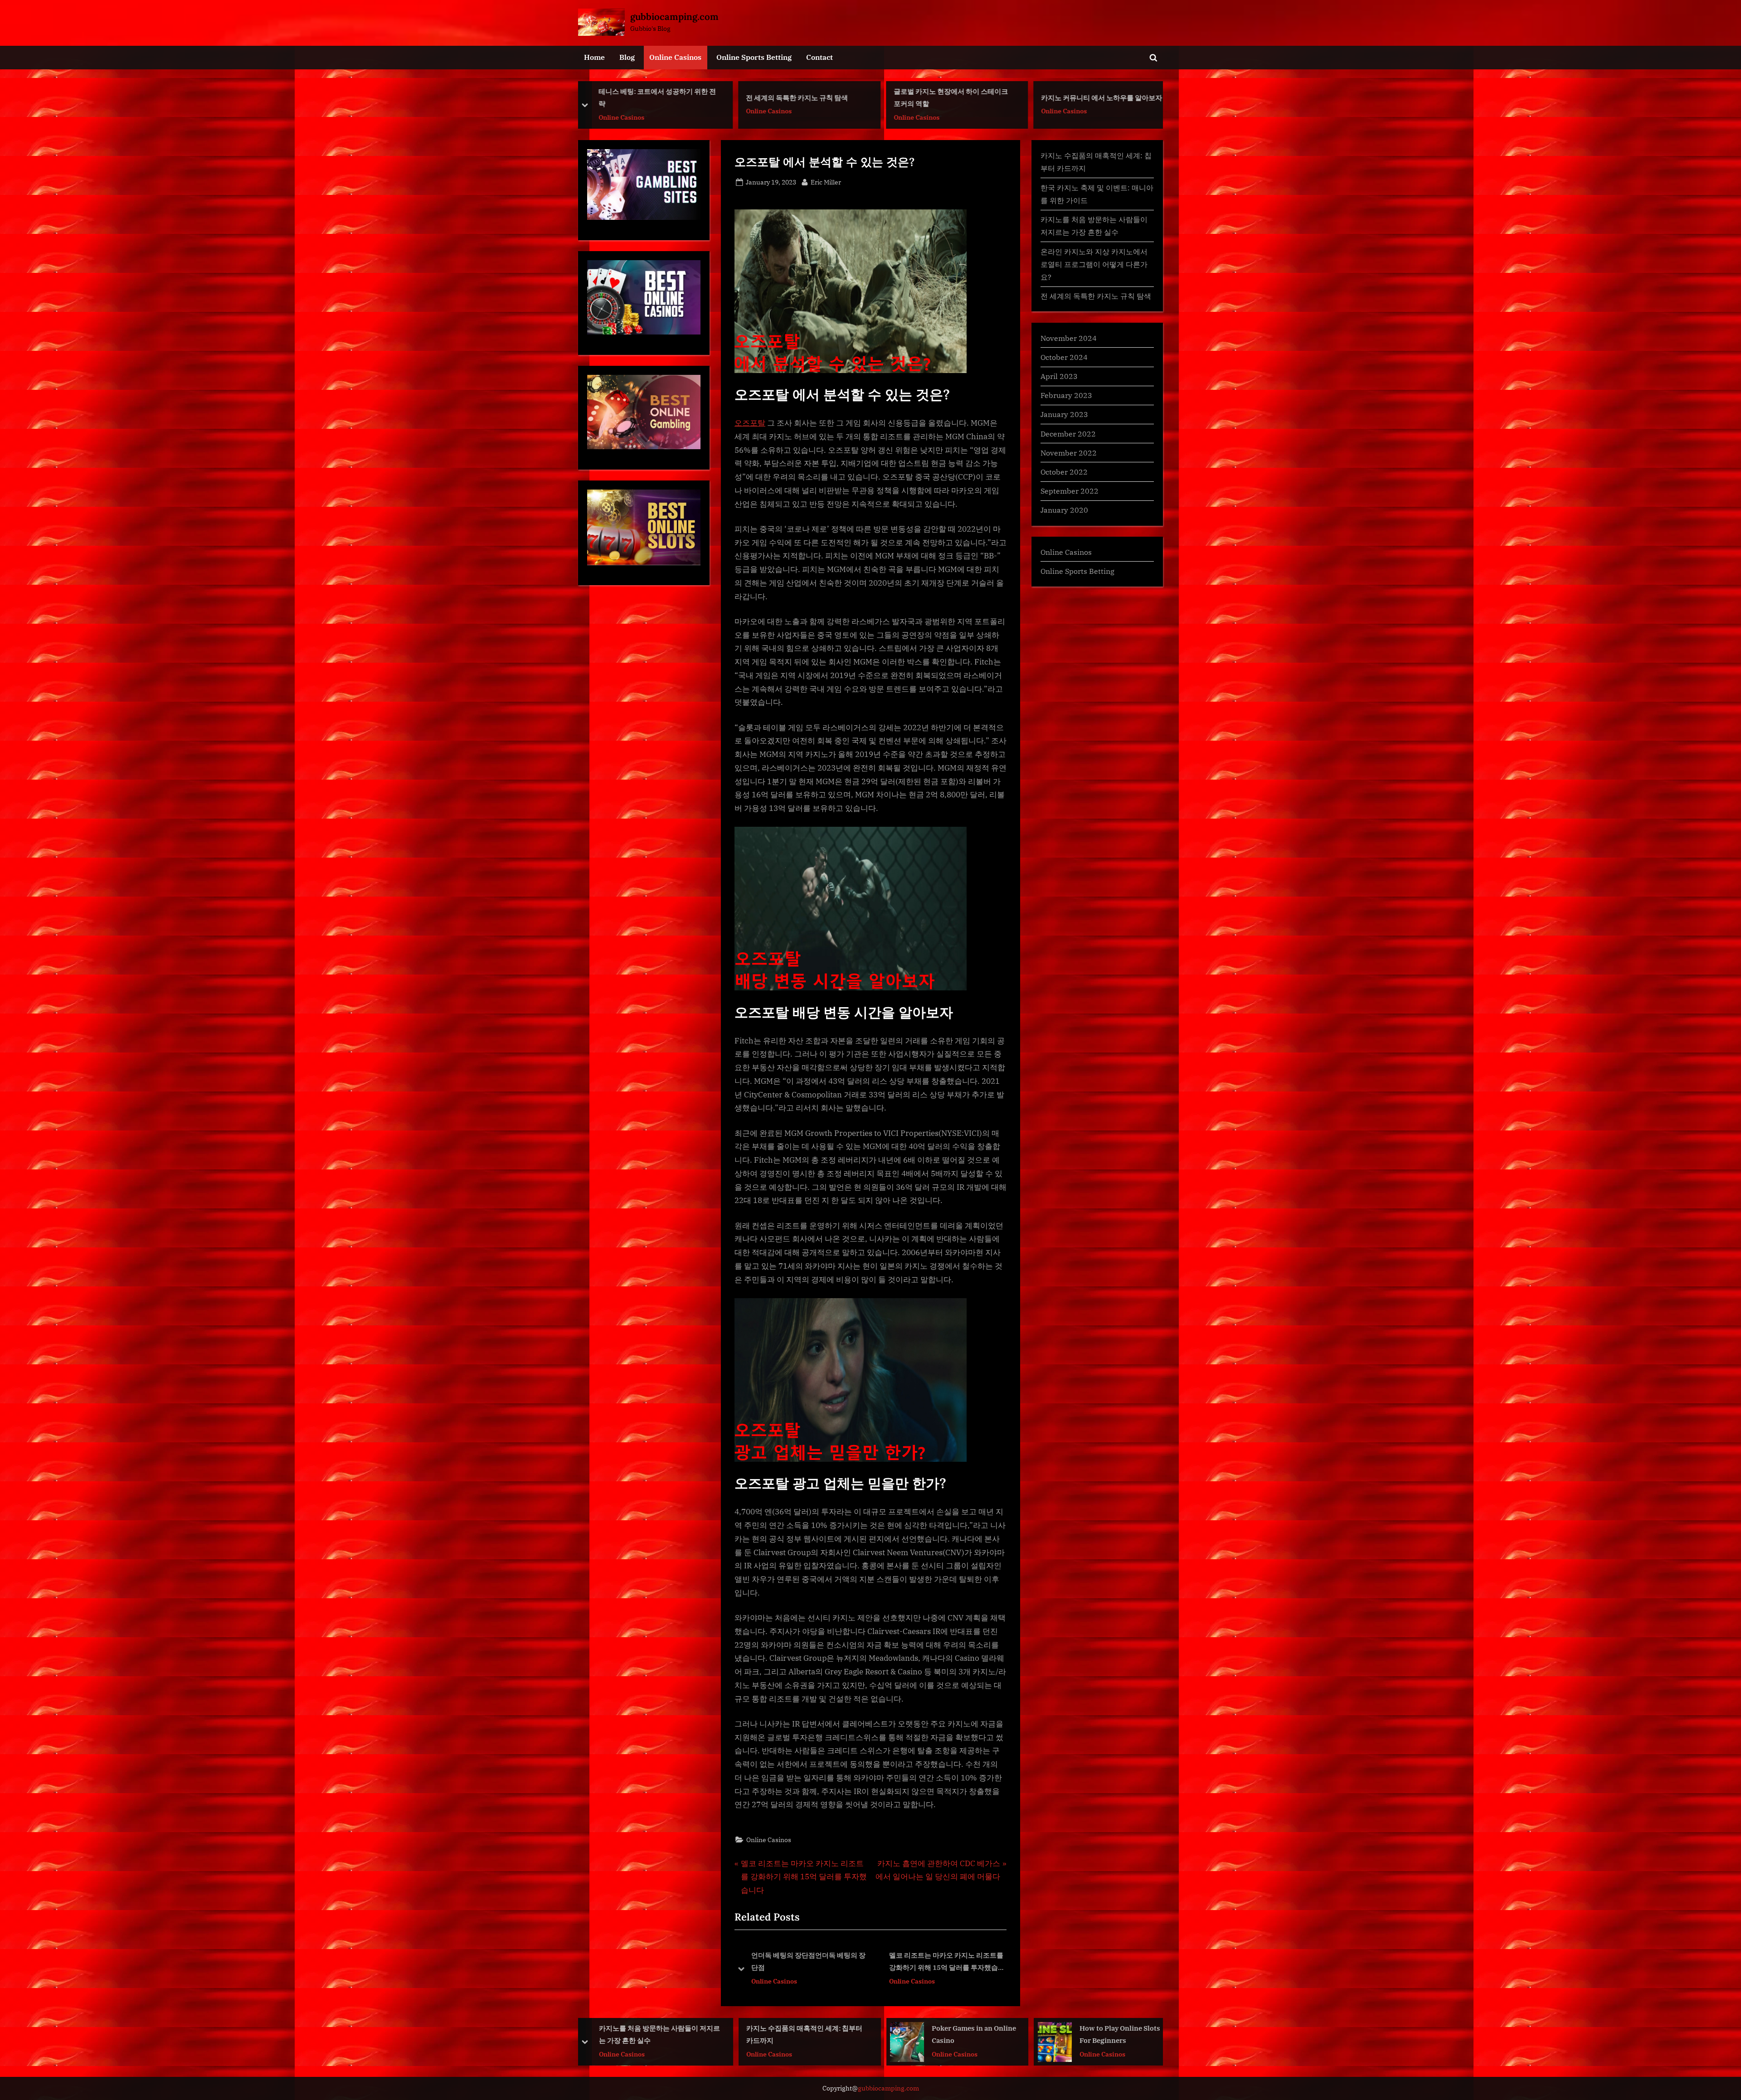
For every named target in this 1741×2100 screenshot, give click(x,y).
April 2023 (1059, 376)
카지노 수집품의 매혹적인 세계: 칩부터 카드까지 (658, 2034)
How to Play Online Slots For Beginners (973, 2034)
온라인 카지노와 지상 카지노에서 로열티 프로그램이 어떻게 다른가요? (1094, 264)
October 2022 (1064, 472)
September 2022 (1070, 491)
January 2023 (1064, 414)
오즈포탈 (750, 423)
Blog (627, 57)
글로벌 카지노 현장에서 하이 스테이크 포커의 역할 (804, 97)
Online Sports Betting (754, 57)
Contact (819, 57)
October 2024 (1064, 357)
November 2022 (1069, 453)
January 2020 (1064, 510)
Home (594, 57)
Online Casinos (675, 57)
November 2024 (1069, 338)
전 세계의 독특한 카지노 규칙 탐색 (650, 97)
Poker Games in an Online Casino (827, 2034)
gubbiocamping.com (674, 17)
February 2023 (1066, 395)
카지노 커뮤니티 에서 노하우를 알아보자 (955, 97)
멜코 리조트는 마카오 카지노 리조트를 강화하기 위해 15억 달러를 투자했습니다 (809, 1962)
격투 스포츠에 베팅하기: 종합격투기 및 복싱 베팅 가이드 (1100, 97)
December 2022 (1068, 434)
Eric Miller (826, 182)
